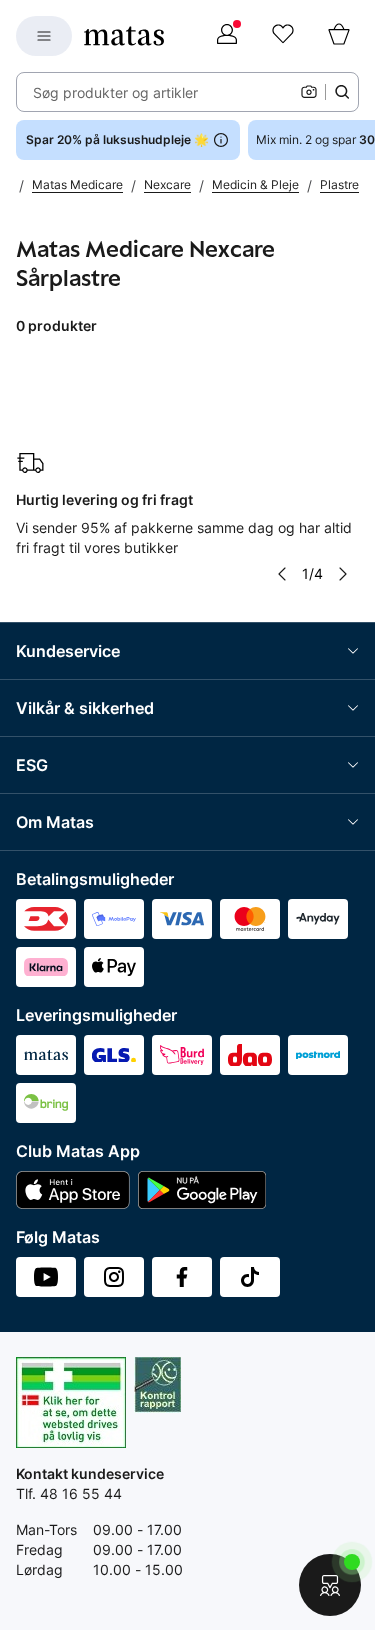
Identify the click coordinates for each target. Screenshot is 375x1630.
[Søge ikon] (342, 92)
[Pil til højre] (343, 574)
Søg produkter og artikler (115, 92)
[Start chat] (330, 1585)
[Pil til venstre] (282, 574)
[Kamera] (309, 92)
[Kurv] (339, 36)
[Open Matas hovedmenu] (44, 36)
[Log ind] (227, 36)
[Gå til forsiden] (124, 36)
